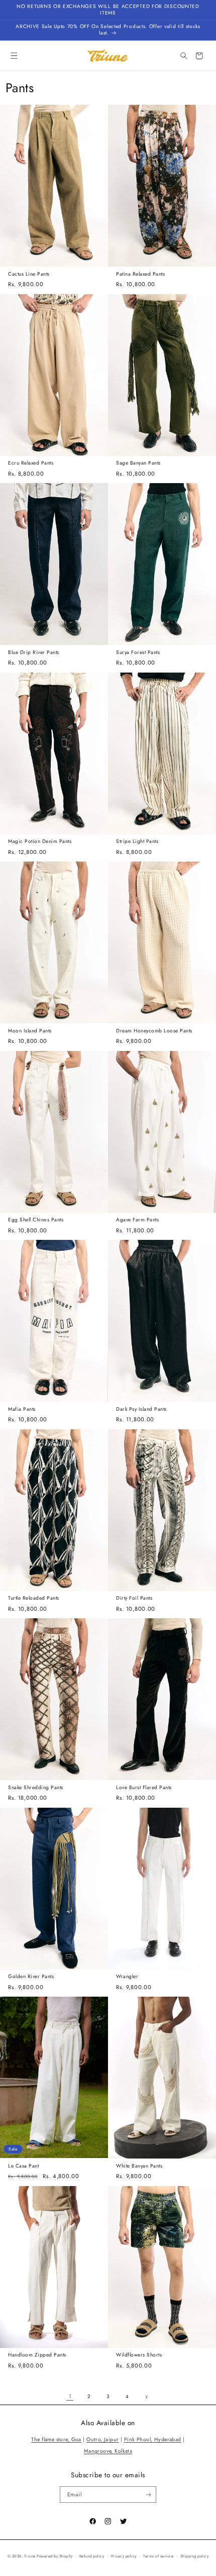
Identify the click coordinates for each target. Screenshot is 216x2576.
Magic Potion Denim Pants (40, 842)
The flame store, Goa (56, 2439)
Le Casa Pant (23, 2166)
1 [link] (70, 2396)
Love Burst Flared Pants (144, 1788)
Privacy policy (124, 2556)
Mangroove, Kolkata (108, 2451)
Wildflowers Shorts (139, 2355)
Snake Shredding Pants (36, 1788)
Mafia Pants (22, 1410)
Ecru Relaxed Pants (31, 463)
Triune (30, 2556)
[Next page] (146, 2397)
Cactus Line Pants (29, 274)
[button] (14, 56)
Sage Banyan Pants (138, 463)
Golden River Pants (31, 1977)
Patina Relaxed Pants (140, 274)
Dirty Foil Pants (134, 1598)
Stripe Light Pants (137, 842)
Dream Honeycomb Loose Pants (154, 1031)
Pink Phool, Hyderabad (153, 2439)
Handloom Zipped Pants (37, 2355)
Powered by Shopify (55, 2556)
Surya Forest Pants (138, 653)
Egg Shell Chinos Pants (36, 1220)
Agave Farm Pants (137, 1220)
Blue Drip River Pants (34, 653)
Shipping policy (194, 2556)
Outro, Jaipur (102, 2439)
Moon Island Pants (30, 1031)
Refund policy (92, 2556)
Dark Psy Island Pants (141, 1410)
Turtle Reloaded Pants (34, 1598)
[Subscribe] (148, 2495)
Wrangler (127, 1977)
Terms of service (158, 2556)
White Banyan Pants (139, 2166)
